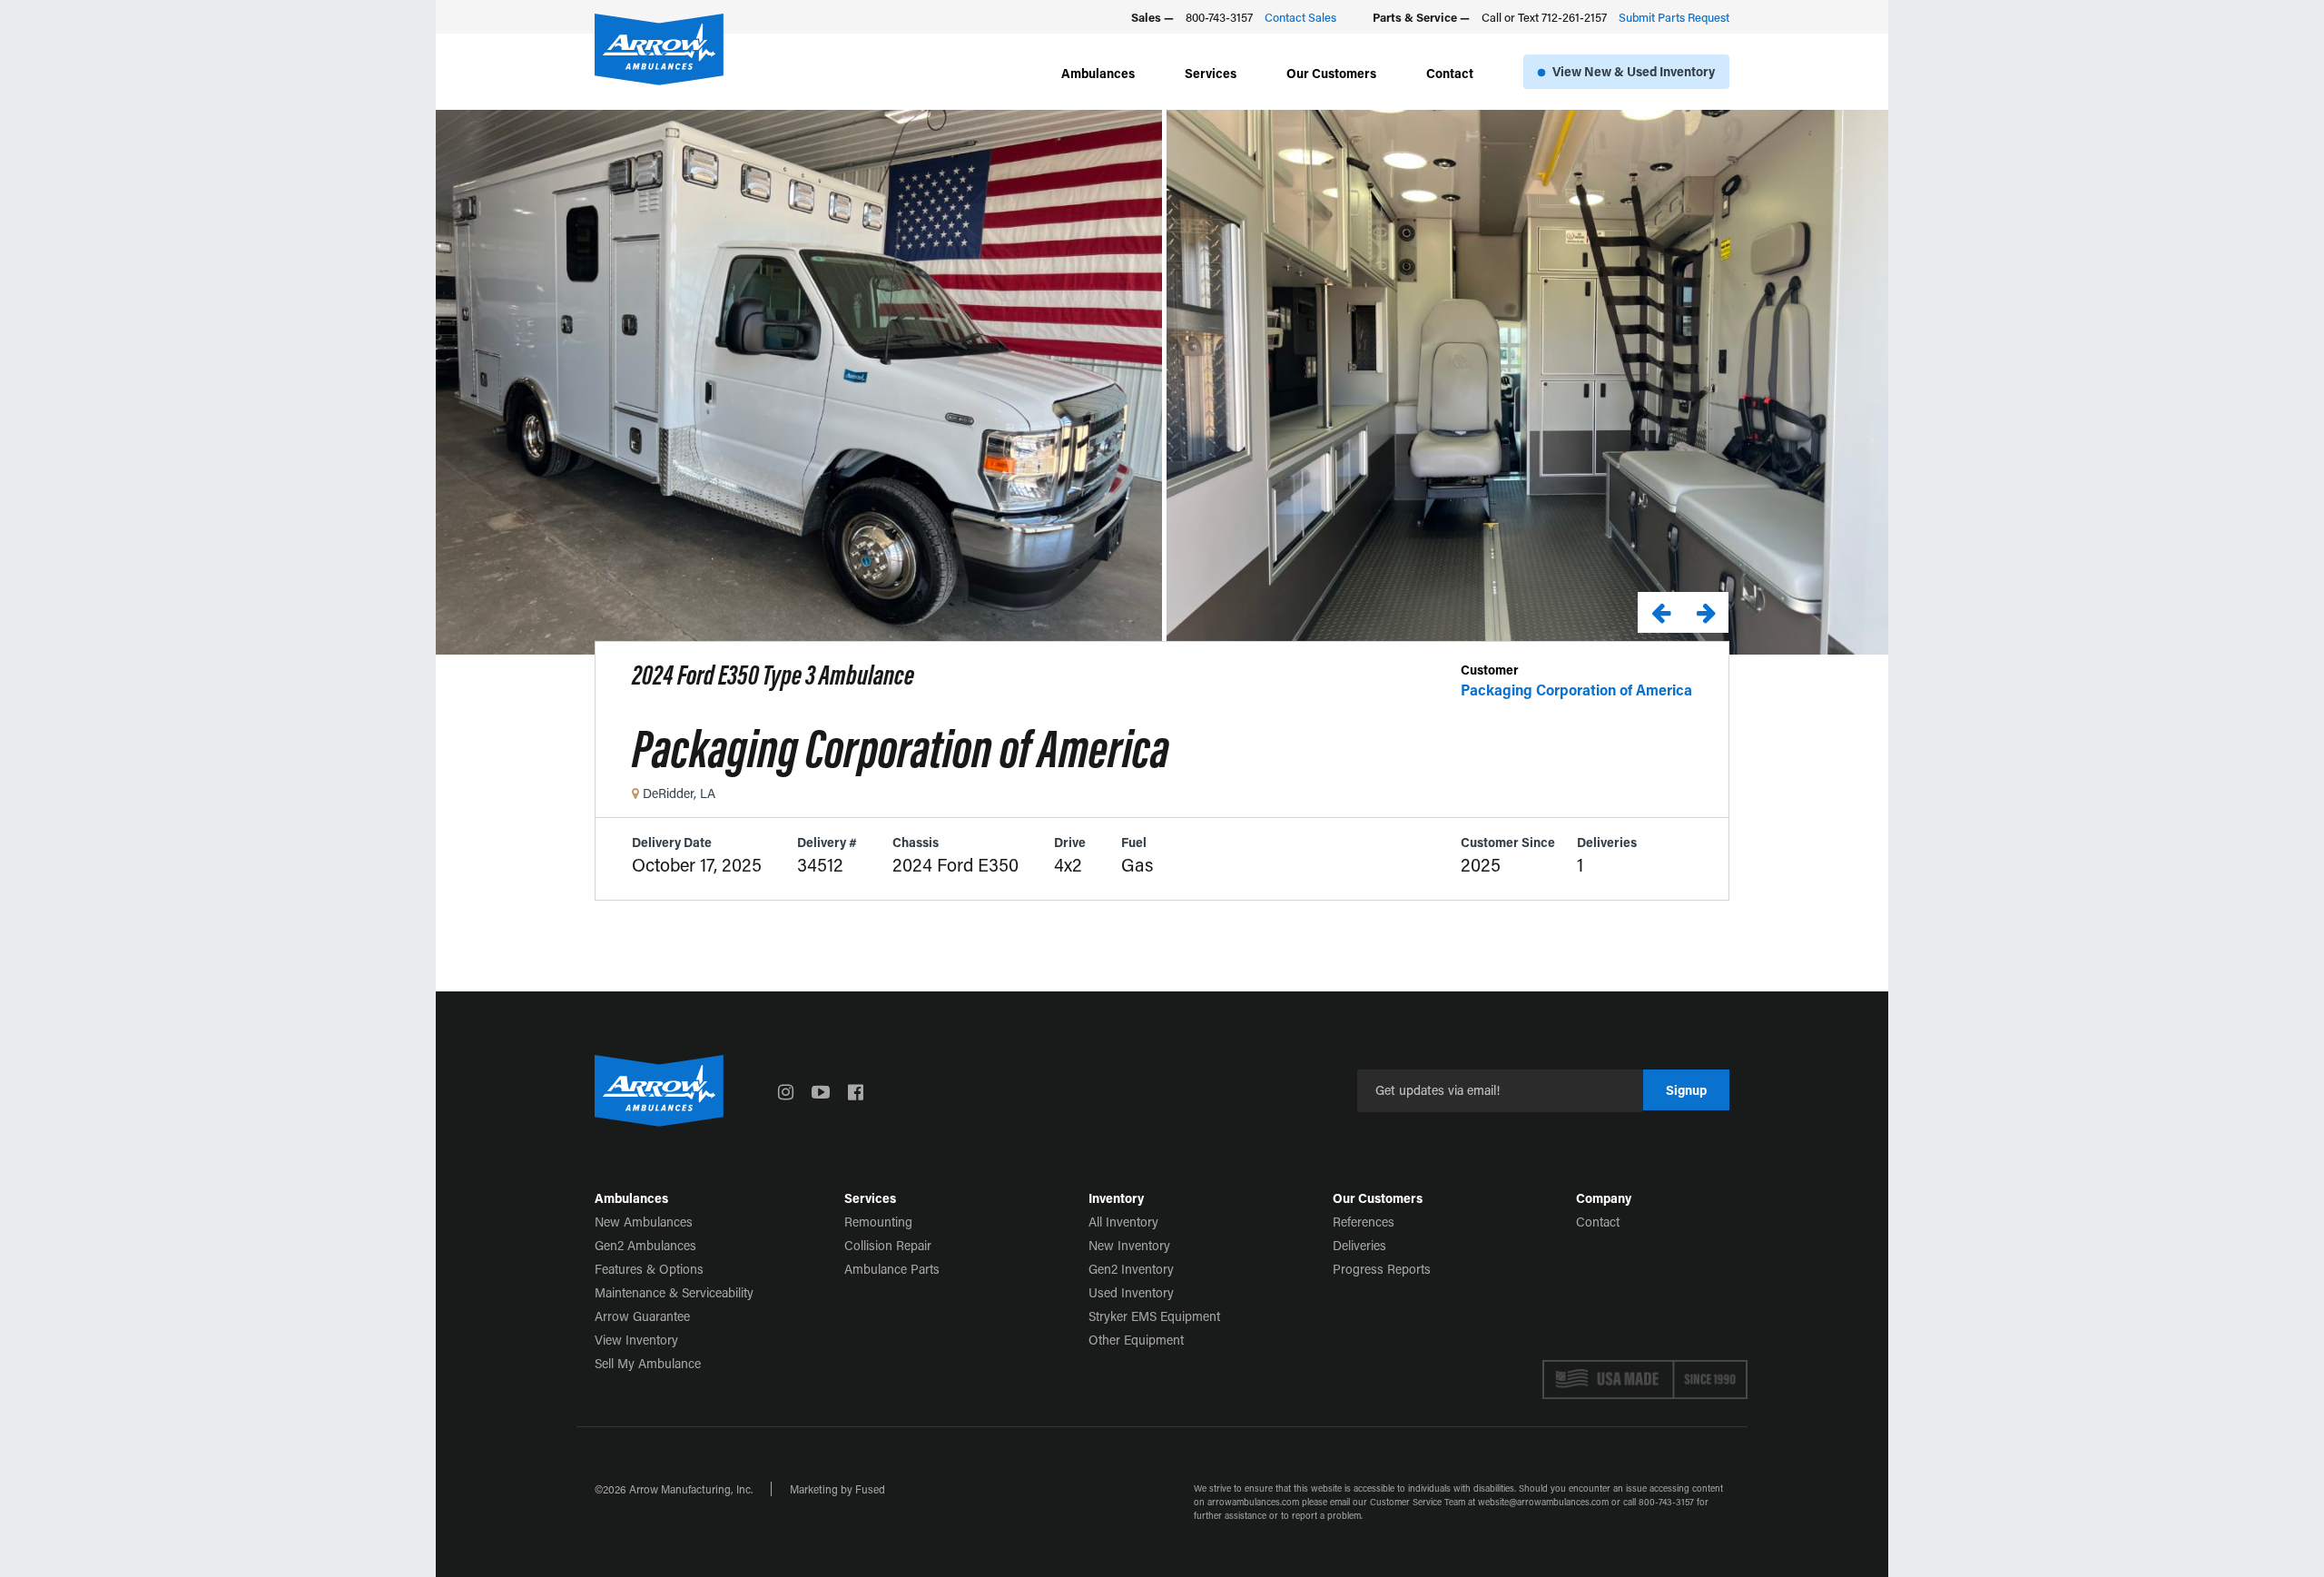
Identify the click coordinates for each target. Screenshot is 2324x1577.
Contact (1450, 73)
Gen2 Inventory (1131, 1269)
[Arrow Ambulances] (659, 49)
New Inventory (1129, 1245)
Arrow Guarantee (642, 1316)
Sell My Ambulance (648, 1363)
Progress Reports (1382, 1269)
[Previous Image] (1660, 612)
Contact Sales (1300, 17)
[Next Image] (1706, 612)
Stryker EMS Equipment (1154, 1316)
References (1364, 1222)
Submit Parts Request (1674, 17)
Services (1211, 73)
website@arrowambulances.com (1543, 1502)
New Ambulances (644, 1222)
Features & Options (649, 1269)
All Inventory (1123, 1222)
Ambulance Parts (892, 1269)
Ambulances (1098, 73)
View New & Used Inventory (1634, 71)
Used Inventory (1131, 1292)
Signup (1686, 1090)
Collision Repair (888, 1245)
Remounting (878, 1222)
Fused (870, 1489)
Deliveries (1359, 1245)
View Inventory (636, 1340)
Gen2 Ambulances (645, 1245)
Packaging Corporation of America (1576, 690)
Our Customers (1331, 73)
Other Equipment (1136, 1340)
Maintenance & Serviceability (674, 1292)
